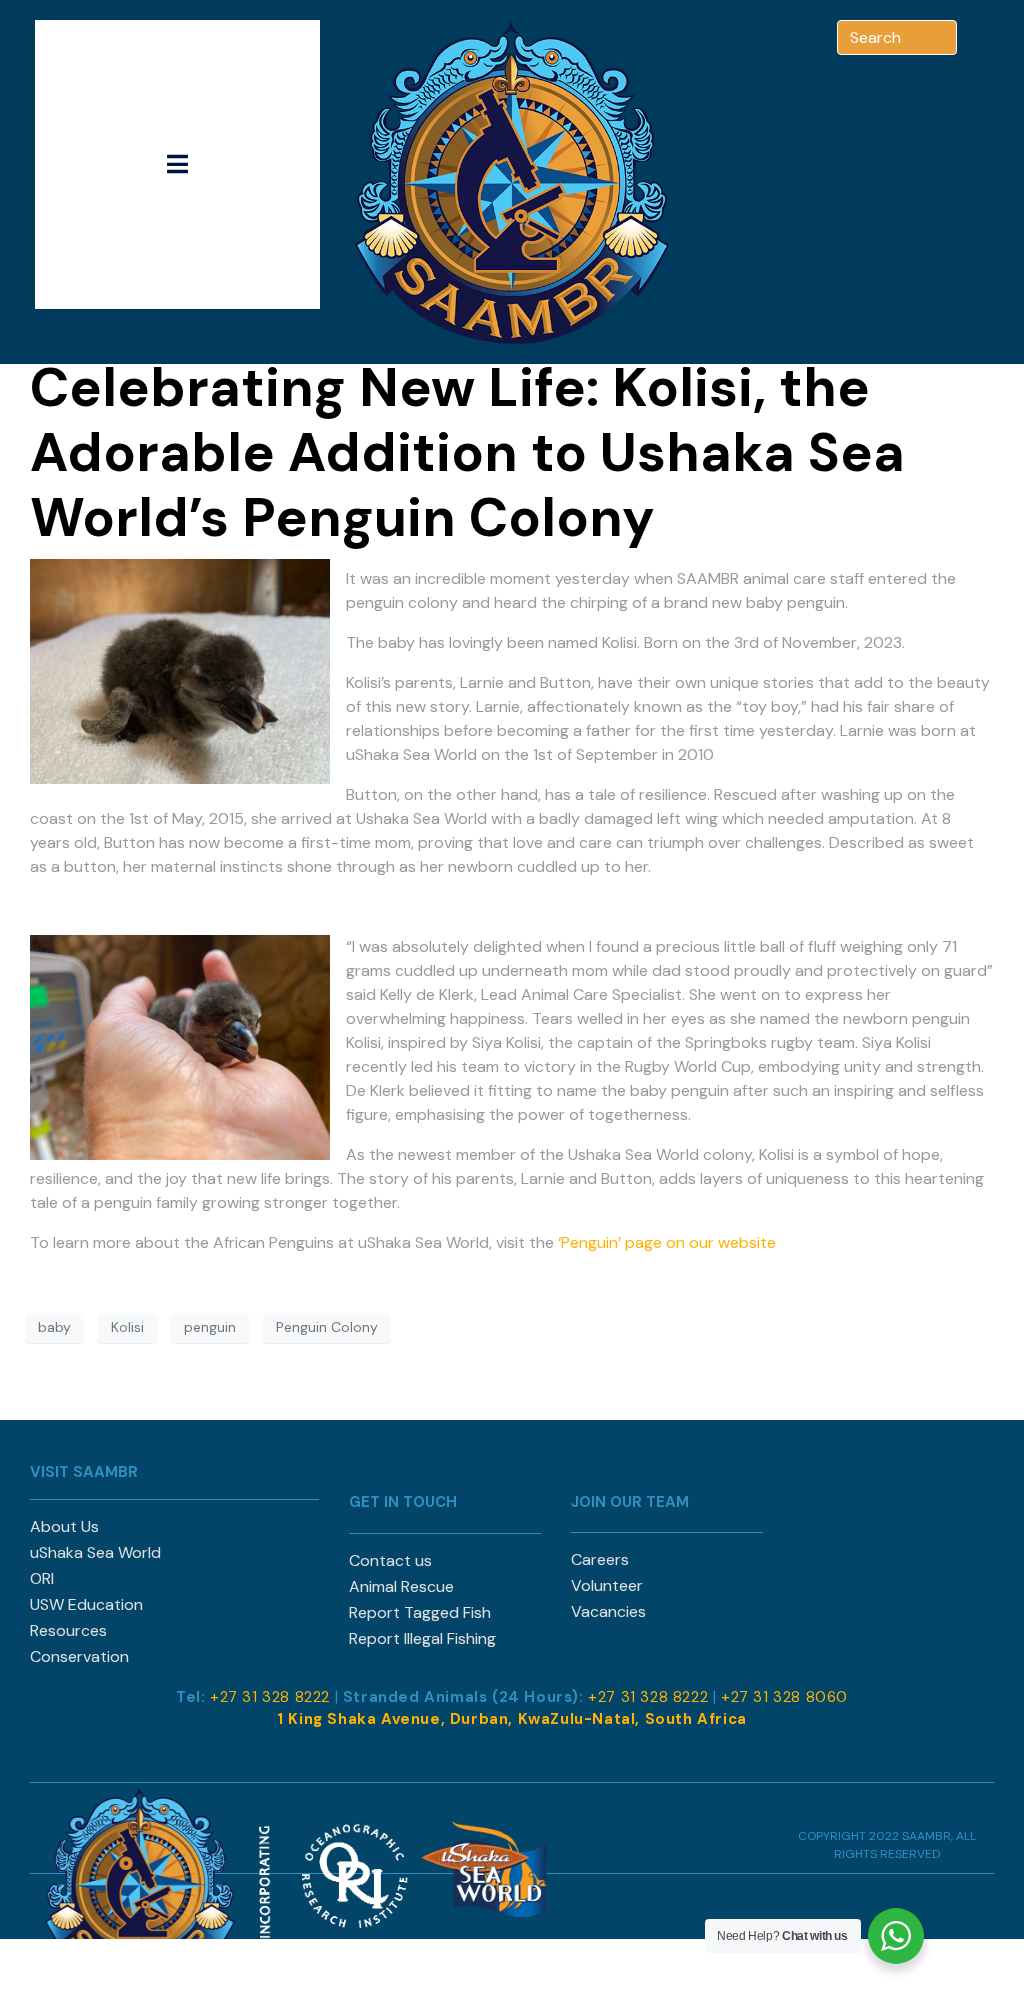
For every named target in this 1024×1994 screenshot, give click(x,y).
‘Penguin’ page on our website (667, 1242)
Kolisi (127, 1327)
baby (54, 1327)
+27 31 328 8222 (270, 1697)
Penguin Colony (327, 1327)
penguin (210, 1327)
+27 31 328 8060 (784, 1697)
